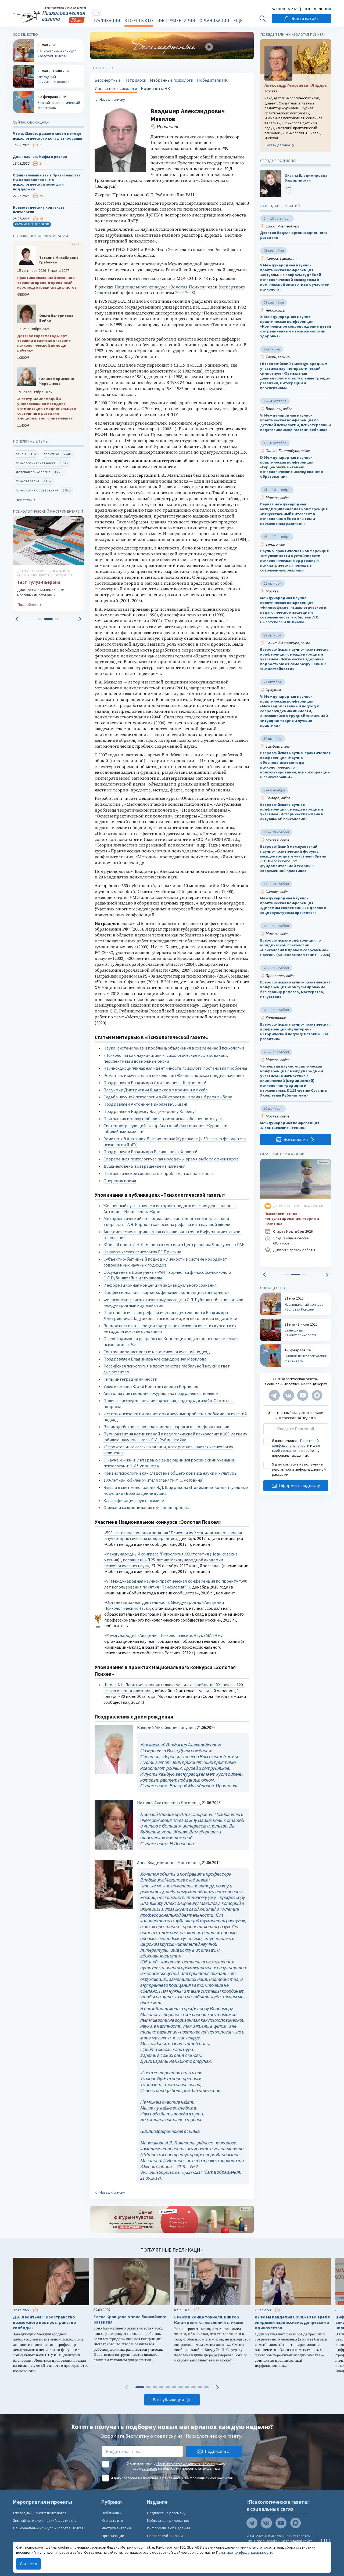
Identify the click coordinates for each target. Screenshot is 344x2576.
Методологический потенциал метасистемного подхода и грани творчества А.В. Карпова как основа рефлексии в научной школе (167, 1222)
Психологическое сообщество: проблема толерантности (159, 1173)
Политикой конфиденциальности (295, 1443)
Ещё (238, 20)
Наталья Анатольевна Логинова (168, 1803)
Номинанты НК (155, 88)
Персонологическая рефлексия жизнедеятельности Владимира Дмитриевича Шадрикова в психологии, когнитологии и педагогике (170, 1316)
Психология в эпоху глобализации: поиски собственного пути (163, 1119)
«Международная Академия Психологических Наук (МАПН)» (162, 1635)
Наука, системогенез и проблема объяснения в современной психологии (174, 1048)
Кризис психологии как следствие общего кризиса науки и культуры (170, 1473)
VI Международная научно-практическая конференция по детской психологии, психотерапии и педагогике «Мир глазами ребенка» (295, 423)
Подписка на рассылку (166, 2513)
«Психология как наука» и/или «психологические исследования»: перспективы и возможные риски (166, 1058)
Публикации (106, 20)
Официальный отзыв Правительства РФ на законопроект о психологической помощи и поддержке (47, 182)
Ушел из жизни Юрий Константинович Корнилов (151, 1386)
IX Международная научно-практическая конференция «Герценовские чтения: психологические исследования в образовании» (292, 467)
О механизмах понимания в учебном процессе (148, 1508)
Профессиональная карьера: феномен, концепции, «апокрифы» (166, 1292)
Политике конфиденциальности (244, 2552)
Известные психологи (116, 88)
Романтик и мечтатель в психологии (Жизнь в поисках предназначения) (174, 1075)
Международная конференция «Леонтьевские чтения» (290, 1125)
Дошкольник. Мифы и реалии (40, 157)
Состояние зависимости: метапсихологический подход (157, 1352)
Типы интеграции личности (130, 1379)
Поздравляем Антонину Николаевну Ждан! (145, 1104)
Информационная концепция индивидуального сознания (160, 1285)
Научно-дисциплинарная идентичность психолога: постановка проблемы (175, 1068)
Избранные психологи (172, 80)
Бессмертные (108, 80)
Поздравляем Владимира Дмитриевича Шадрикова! (155, 1083)
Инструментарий (176, 20)
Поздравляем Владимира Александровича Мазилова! (156, 1359)
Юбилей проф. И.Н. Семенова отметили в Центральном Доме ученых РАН (174, 1245)
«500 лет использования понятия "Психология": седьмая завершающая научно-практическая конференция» (173, 1536)
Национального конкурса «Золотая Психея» (160, 287)
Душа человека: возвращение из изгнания (144, 1166)
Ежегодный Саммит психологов (40, 2513)
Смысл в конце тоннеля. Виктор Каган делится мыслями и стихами (209, 2320)
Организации (214, 20)
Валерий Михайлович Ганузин (166, 1727)
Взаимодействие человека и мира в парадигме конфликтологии (166, 1427)
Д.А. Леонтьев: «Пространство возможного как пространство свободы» (44, 2322)
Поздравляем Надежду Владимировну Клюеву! (150, 1111)
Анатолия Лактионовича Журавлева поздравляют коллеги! (162, 1393)
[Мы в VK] (289, 1395)
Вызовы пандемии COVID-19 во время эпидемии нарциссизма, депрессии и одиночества (292, 2322)
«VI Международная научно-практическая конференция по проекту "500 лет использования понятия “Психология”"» (176, 1584)
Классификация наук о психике (134, 1501)
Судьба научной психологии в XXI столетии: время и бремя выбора (168, 1097)
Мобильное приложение (168, 2520)
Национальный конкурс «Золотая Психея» (49, 2528)
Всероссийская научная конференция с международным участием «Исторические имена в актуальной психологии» (292, 812)
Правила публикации (165, 2536)
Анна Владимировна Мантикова (168, 1863)
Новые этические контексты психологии (39, 210)
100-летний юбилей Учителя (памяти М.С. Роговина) (153, 1480)
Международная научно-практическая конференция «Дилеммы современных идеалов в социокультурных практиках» (293, 906)
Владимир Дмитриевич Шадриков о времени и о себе (156, 1090)
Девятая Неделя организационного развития (294, 235)
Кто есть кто (139, 20)
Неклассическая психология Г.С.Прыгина (142, 1252)
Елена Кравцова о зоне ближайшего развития (130, 2319)
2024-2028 (184, 293)
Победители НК (212, 80)
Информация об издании (168, 2528)
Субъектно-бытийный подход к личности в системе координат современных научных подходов (165, 1262)
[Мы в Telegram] (274, 1395)
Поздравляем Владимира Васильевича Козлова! (150, 1152)
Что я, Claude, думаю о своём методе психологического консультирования (48, 136)
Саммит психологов (32, 224)
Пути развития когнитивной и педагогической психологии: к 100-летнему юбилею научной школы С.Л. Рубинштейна (175, 1437)
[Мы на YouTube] (303, 1395)
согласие (288, 1450)
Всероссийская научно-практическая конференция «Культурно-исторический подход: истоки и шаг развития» (295, 1032)
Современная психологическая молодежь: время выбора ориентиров (171, 1159)
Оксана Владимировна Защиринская (306, 178)
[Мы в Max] (317, 1395)
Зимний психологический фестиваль (45, 2520)
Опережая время (120, 1181)
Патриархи (135, 80)
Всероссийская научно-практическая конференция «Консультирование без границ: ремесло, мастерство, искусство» (295, 989)
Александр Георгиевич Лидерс (296, 85)
